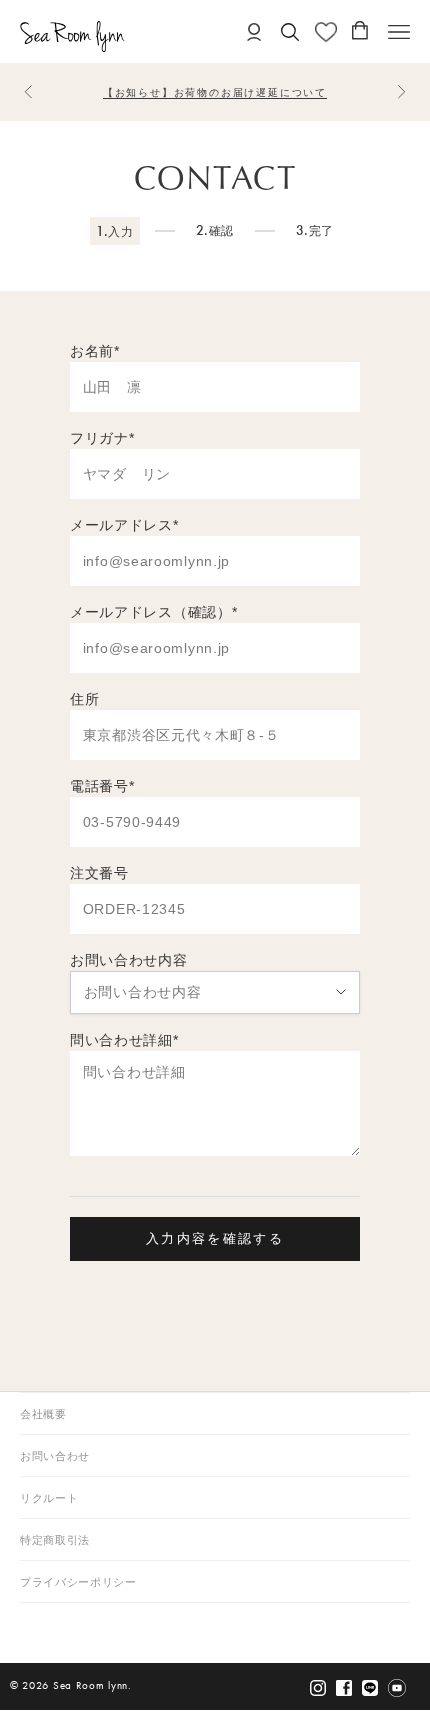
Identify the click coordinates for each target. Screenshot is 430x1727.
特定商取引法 (55, 1540)
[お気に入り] (326, 32)
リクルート (49, 1498)
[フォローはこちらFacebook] (344, 1688)
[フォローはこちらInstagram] (318, 1688)
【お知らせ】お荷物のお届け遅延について (215, 92)
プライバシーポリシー (78, 1582)
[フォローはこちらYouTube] (397, 1688)
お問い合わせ (55, 1456)
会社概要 (43, 1414)
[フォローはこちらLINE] (370, 1688)
